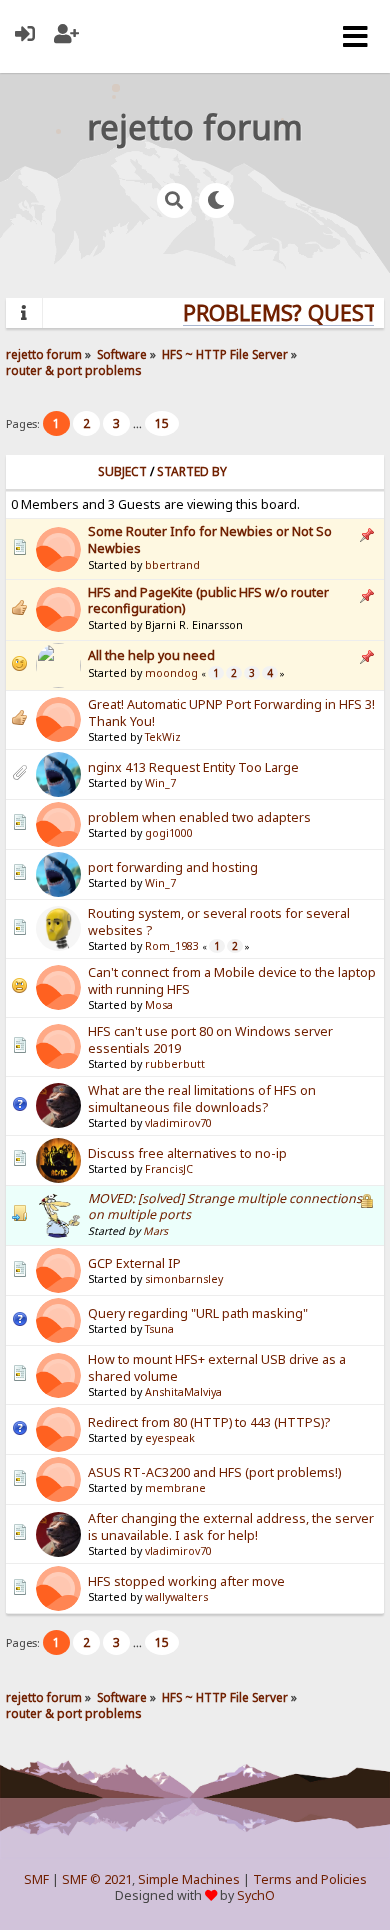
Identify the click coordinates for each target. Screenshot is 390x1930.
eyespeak (170, 1438)
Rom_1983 (172, 946)
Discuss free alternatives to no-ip (187, 1153)
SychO (256, 1895)
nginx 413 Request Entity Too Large (193, 767)
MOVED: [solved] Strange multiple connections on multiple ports (225, 1206)
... (139, 423)
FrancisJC (169, 1169)
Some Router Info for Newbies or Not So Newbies (210, 539)
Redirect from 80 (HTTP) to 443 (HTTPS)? (209, 1422)
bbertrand (172, 565)
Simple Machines (189, 1879)
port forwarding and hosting (173, 867)
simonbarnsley (184, 1279)
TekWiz (163, 737)
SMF (36, 1879)
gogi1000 (169, 833)
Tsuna (159, 1329)
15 (162, 423)
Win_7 (160, 783)
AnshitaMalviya (183, 1392)
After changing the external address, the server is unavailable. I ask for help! (231, 1527)
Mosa (159, 1005)
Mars (155, 1231)
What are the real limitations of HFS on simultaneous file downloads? (202, 1099)
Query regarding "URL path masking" (198, 1313)
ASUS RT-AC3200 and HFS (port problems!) (214, 1472)
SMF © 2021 (97, 1879)
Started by (192, 471)
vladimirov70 (178, 1123)
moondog (171, 673)
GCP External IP (134, 1263)
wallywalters (176, 1597)
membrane (175, 1488)
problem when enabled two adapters (199, 817)
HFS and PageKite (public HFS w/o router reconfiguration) (208, 600)
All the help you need (151, 655)
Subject (122, 471)
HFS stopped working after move (186, 1581)
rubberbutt (175, 1064)
